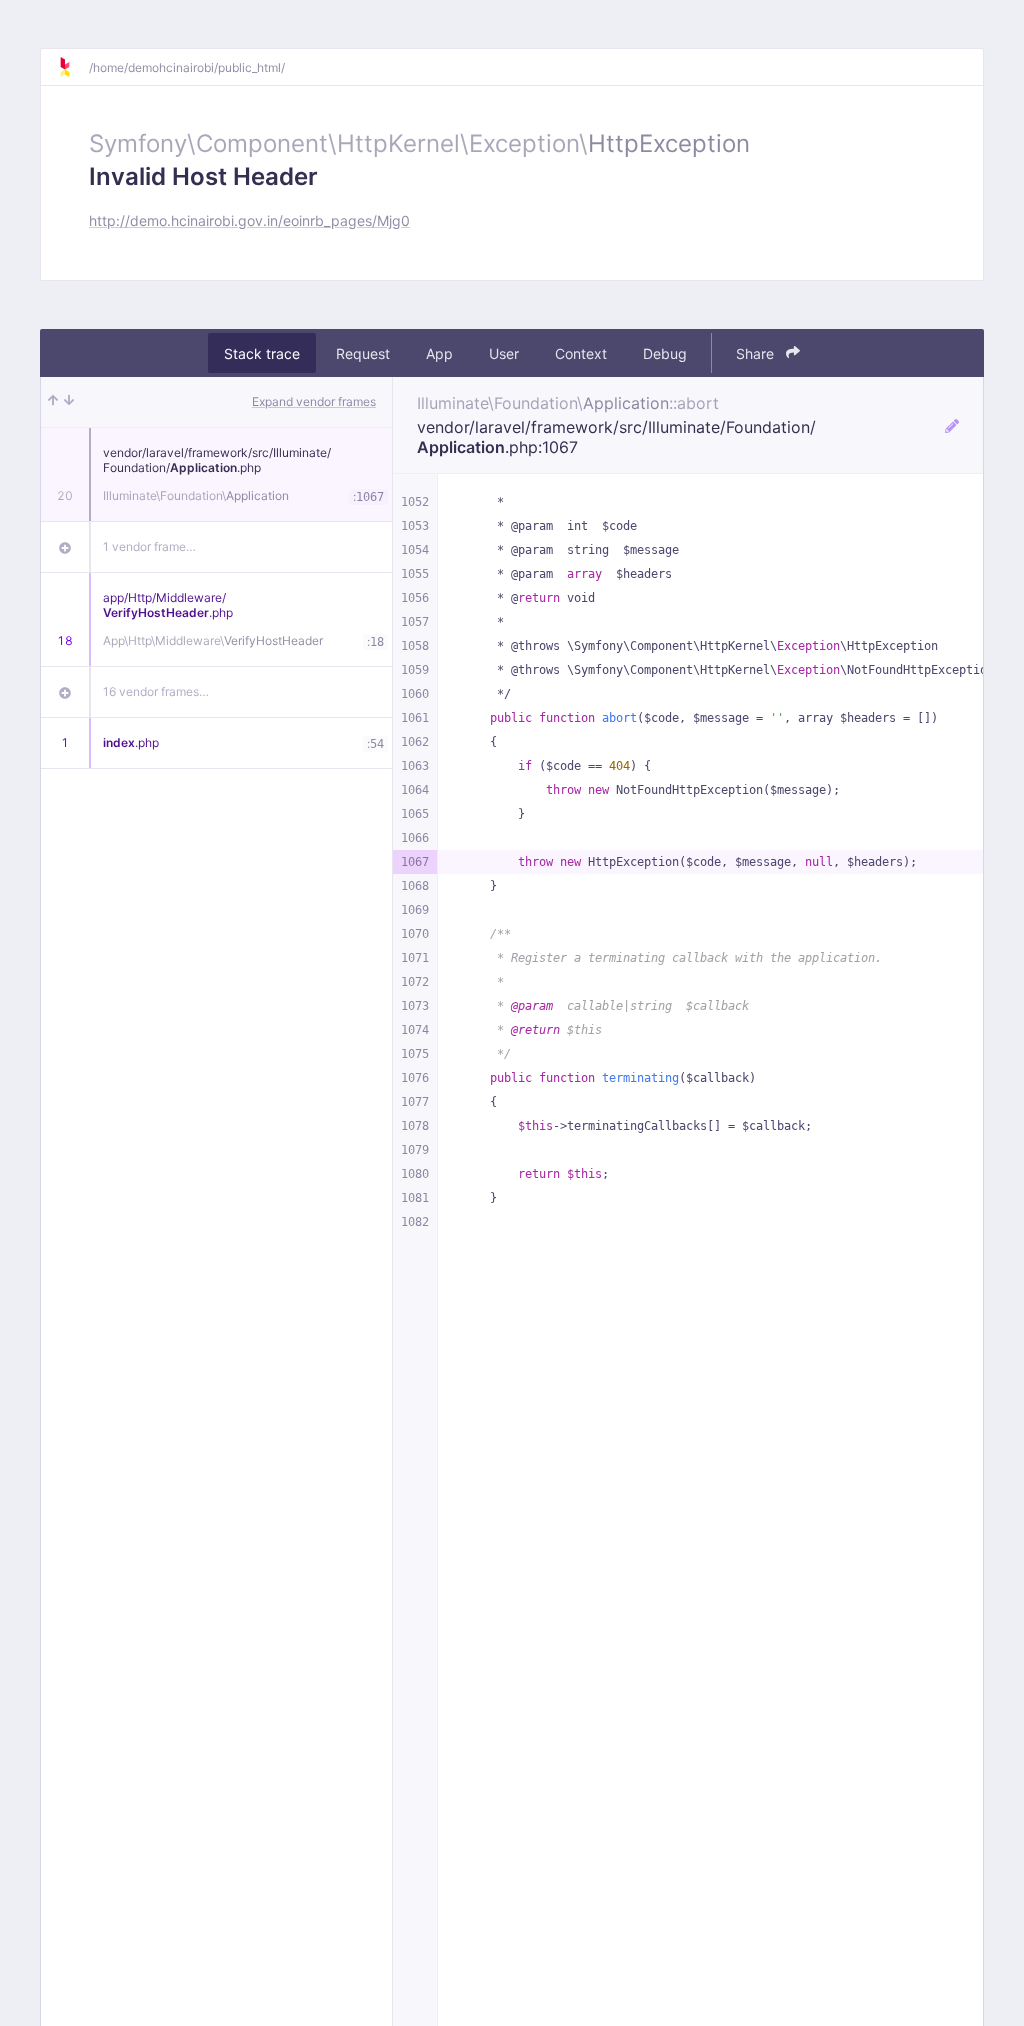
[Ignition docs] (73, 67)
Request (363, 353)
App (439, 353)
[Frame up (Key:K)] (53, 402)
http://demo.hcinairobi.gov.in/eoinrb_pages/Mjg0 (249, 220)
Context (581, 353)
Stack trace (262, 353)
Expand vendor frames (314, 401)
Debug (665, 353)
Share (757, 353)
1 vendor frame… (149, 546)
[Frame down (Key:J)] (69, 402)
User (504, 353)
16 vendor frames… (156, 691)
